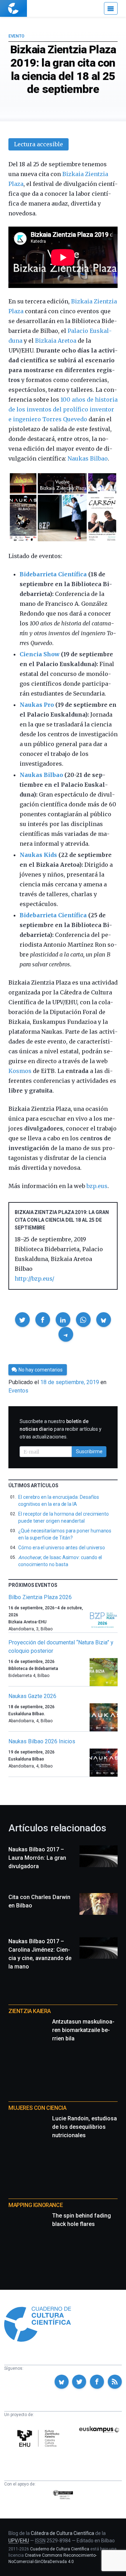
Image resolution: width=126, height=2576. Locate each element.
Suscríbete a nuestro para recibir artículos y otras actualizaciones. (61, 1429)
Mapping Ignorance (36, 2205)
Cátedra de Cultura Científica (62, 2533)
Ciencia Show (40, 654)
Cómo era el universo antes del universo (62, 1548)
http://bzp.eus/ (34, 1279)
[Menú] (111, 8)
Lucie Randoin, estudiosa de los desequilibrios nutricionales (85, 2127)
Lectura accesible (38, 144)
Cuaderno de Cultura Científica (60, 2549)
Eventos (18, 1391)
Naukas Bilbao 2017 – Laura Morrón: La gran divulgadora (37, 1858)
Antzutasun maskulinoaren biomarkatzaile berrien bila (83, 2030)
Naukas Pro (37, 705)
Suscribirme (89, 1451)
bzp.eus (97, 1186)
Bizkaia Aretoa (56, 341)
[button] (22, 1320)
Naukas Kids (38, 855)
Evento (16, 36)
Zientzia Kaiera (30, 2011)
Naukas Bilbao (88, 458)
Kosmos (20, 1071)
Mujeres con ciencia (37, 2108)
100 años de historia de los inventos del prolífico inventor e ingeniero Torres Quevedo (63, 409)
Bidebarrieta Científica (53, 574)
